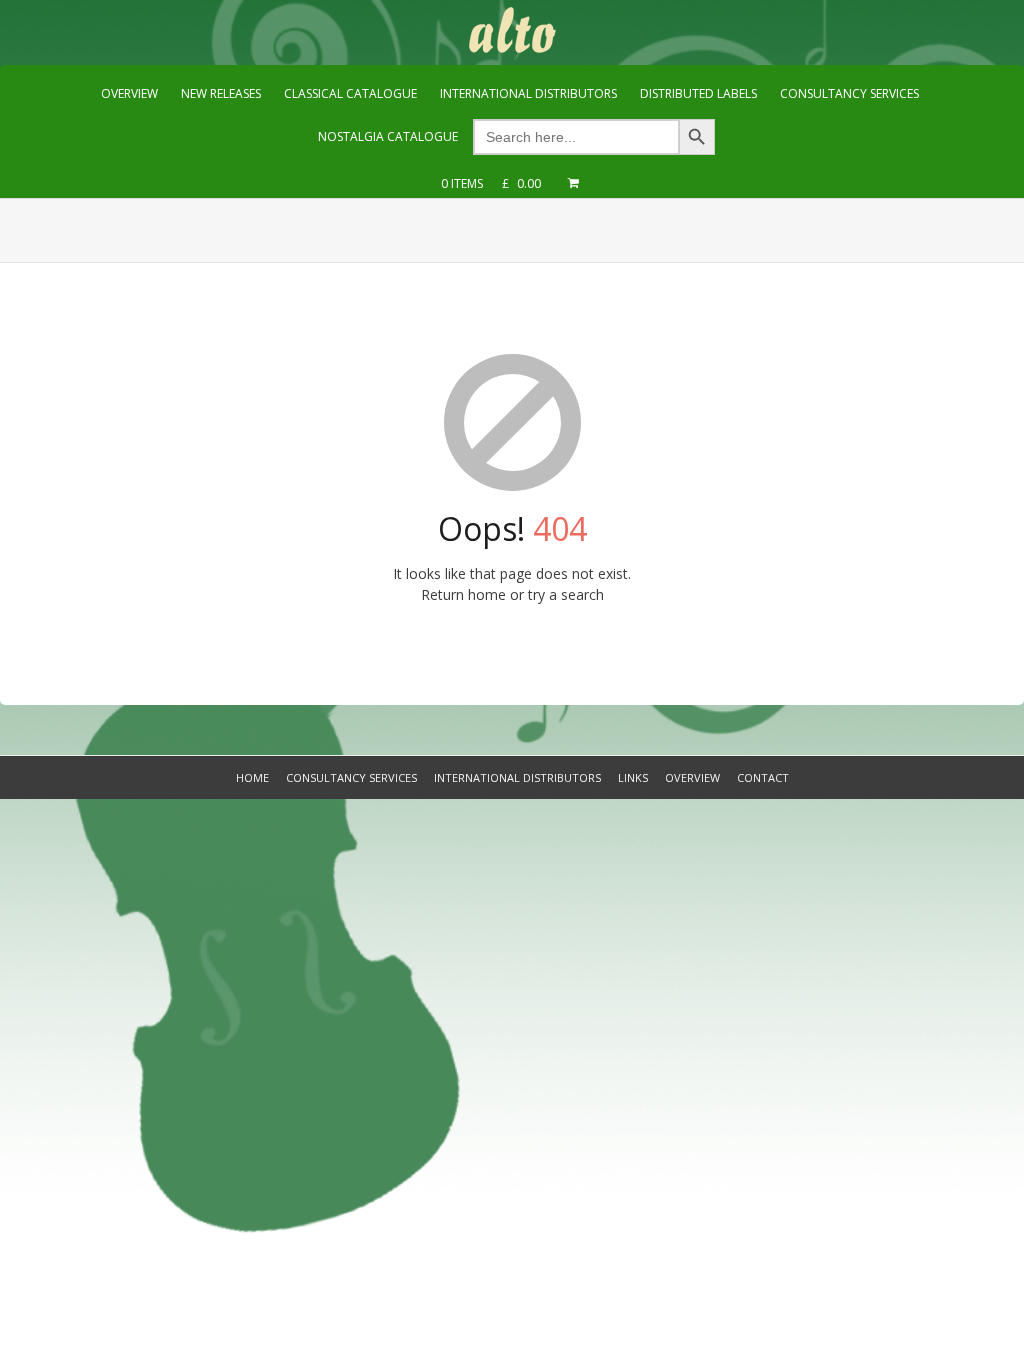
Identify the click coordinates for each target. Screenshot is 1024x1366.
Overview (692, 777)
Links (633, 777)
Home (252, 777)
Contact (763, 777)
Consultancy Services (351, 777)
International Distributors (517, 777)
